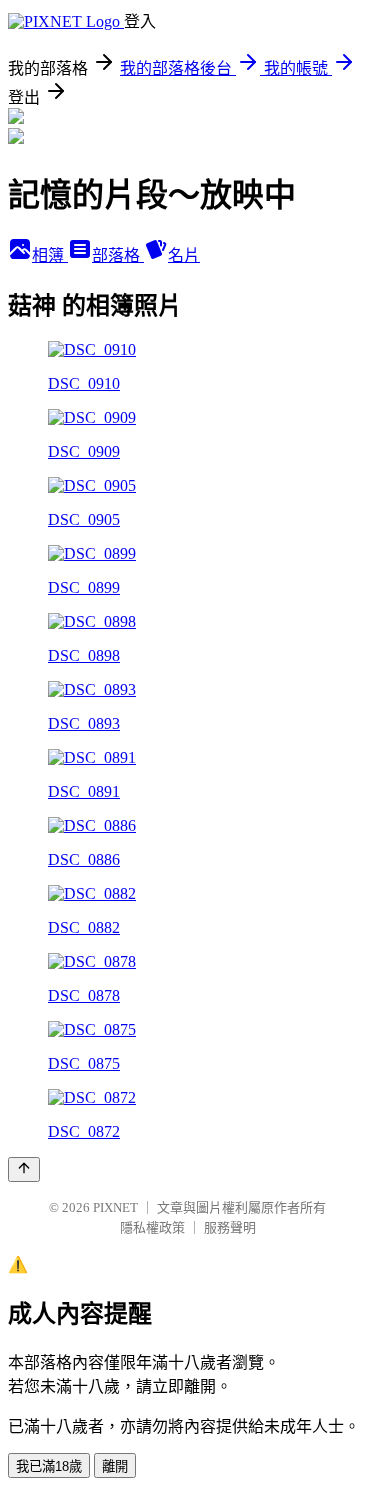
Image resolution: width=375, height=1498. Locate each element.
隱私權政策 (152, 1227)
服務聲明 (230, 1227)
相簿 (50, 255)
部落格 (118, 255)
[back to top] (24, 1169)
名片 (184, 255)
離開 (115, 1466)
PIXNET (115, 1207)
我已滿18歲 (49, 1466)
